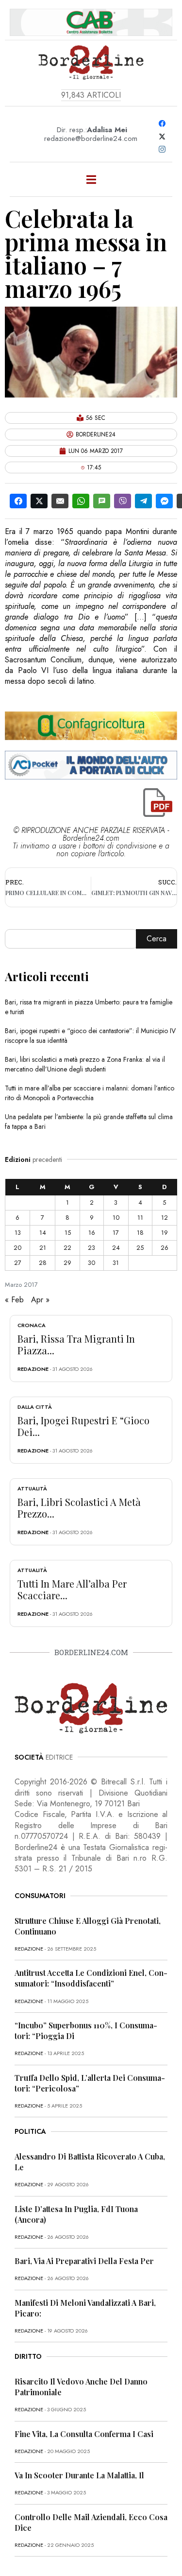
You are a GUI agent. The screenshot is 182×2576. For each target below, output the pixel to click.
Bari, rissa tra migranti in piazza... (76, 1344)
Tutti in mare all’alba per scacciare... (72, 1589)
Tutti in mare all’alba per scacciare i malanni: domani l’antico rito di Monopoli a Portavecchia (90, 1093)
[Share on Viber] (123, 501)
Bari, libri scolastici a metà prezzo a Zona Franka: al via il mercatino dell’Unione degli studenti (85, 1064)
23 (91, 1248)
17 (116, 1233)
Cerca (157, 939)
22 (67, 1248)
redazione (33, 1369)
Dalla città (35, 1407)
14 (43, 1233)
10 (116, 1218)
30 (91, 1263)
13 (18, 1233)
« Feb (14, 1300)
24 (116, 1248)
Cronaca (32, 1325)
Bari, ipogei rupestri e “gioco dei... (83, 1426)
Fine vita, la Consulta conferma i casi (84, 2434)
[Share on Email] (60, 501)
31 (116, 1263)
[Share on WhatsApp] (81, 501)
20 (17, 1248)
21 (43, 1248)
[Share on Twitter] (39, 501)
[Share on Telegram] (143, 501)
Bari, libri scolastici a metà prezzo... (79, 1508)
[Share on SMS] (102, 501)
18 (140, 1233)
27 (18, 1263)
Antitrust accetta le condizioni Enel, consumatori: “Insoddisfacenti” (91, 1978)
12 (165, 1218)
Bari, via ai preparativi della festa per (84, 2261)
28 (43, 1263)
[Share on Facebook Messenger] (164, 501)
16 (92, 1233)
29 (67, 1263)
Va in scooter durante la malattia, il (79, 2475)
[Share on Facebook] (18, 501)
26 (165, 1248)
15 (68, 1233)
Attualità (32, 1488)
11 (140, 1218)
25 (140, 1248)
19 (165, 1233)
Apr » (40, 1300)
